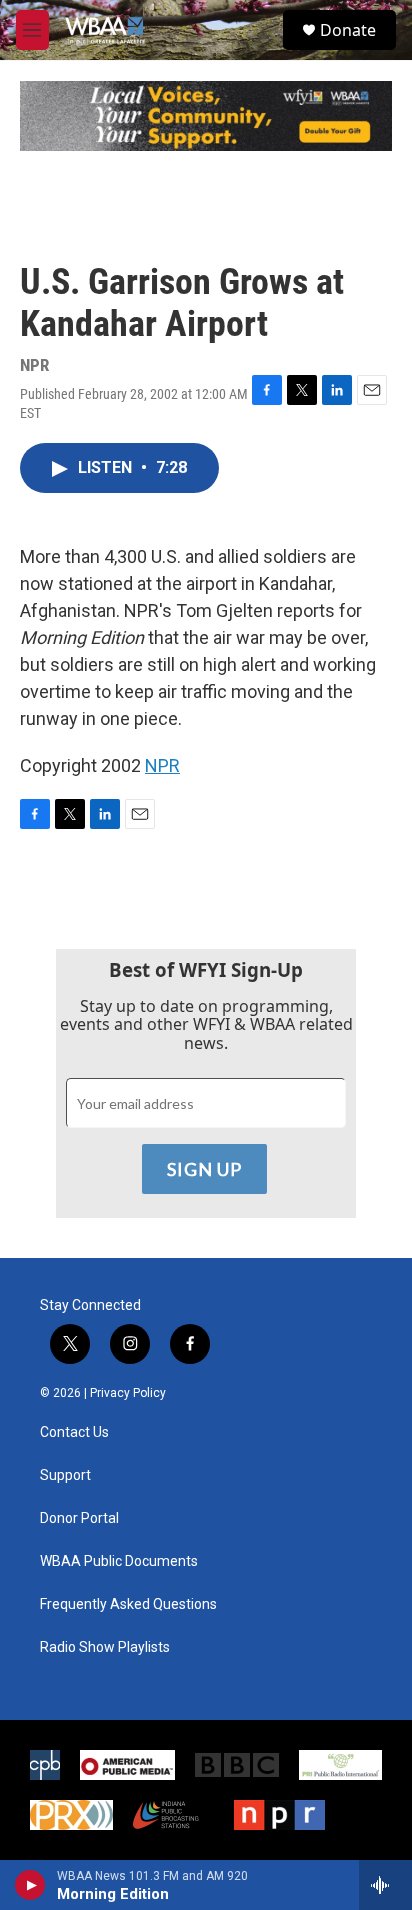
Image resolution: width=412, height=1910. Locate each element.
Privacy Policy (128, 1393)
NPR (162, 765)
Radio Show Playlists (105, 1647)
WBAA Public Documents (119, 1561)
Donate (348, 30)
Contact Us (74, 1432)
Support (65, 1475)
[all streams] (385, 1885)
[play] (30, 1885)
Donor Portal (79, 1518)
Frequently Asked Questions (128, 1604)
